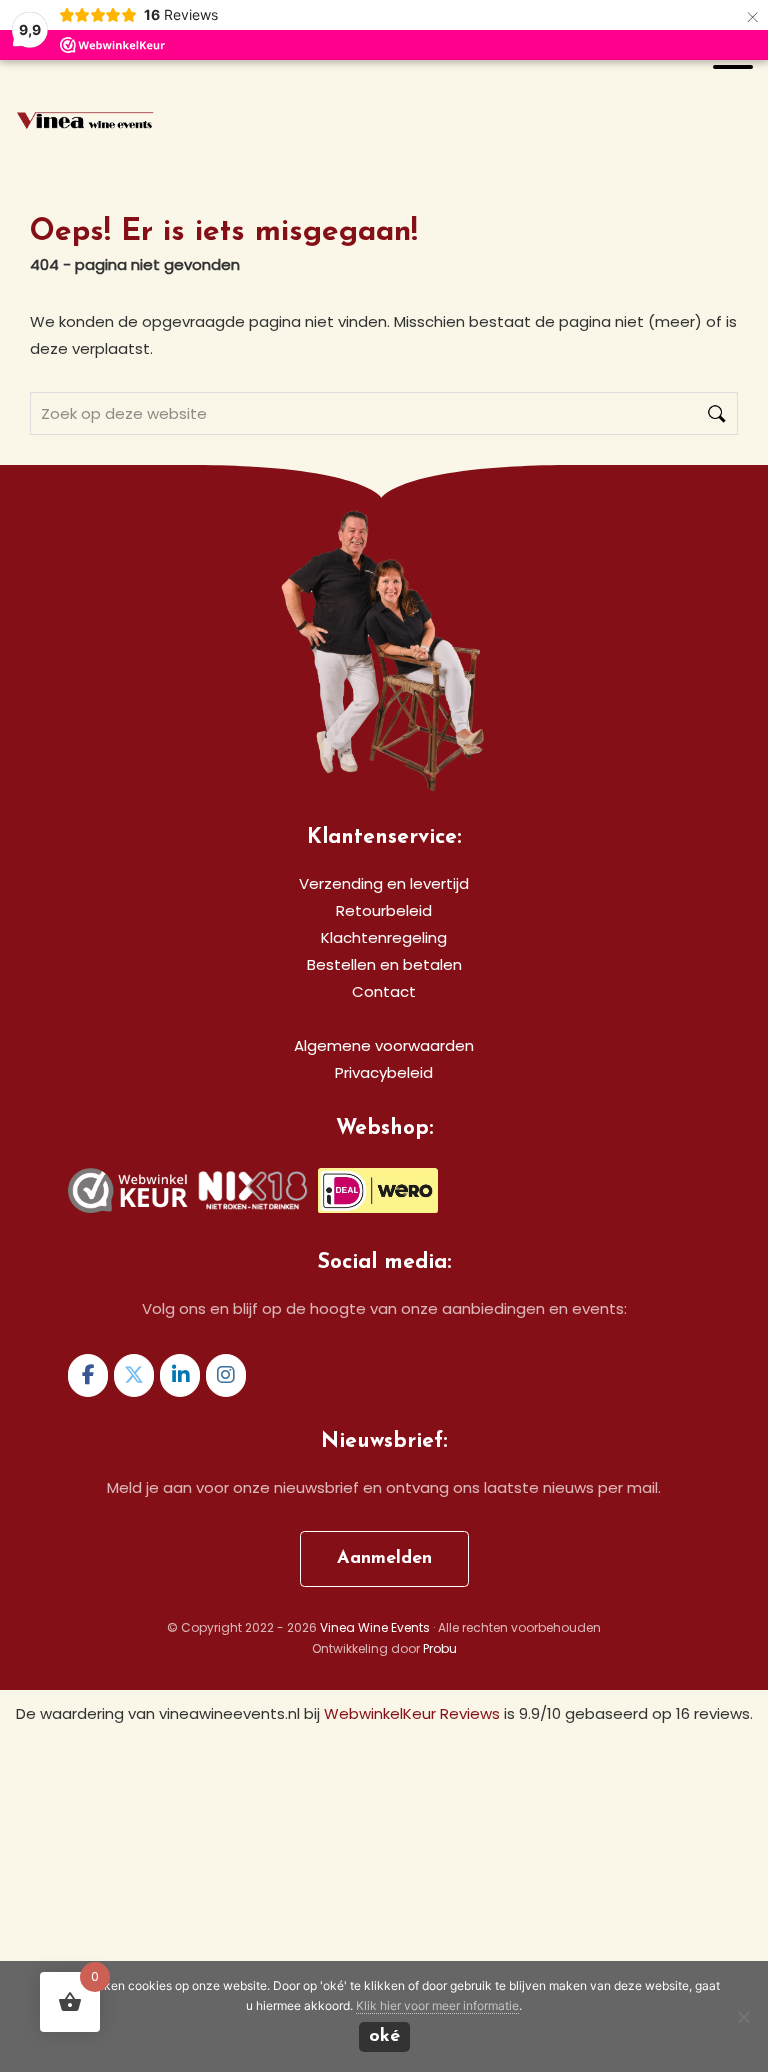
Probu (440, 1648)
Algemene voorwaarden (384, 1045)
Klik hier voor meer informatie (437, 2005)
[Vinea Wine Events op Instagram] (226, 1375)
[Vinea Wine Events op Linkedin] (180, 1375)
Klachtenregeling (384, 937)
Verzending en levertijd (384, 883)
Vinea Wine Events (85, 122)
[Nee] (743, 2017)
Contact (384, 991)
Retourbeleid (384, 910)
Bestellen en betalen (384, 964)
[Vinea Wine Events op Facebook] (88, 1375)
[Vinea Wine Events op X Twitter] (134, 1375)
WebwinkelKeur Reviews (412, 1713)
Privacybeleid (384, 1072)
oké (384, 2037)
